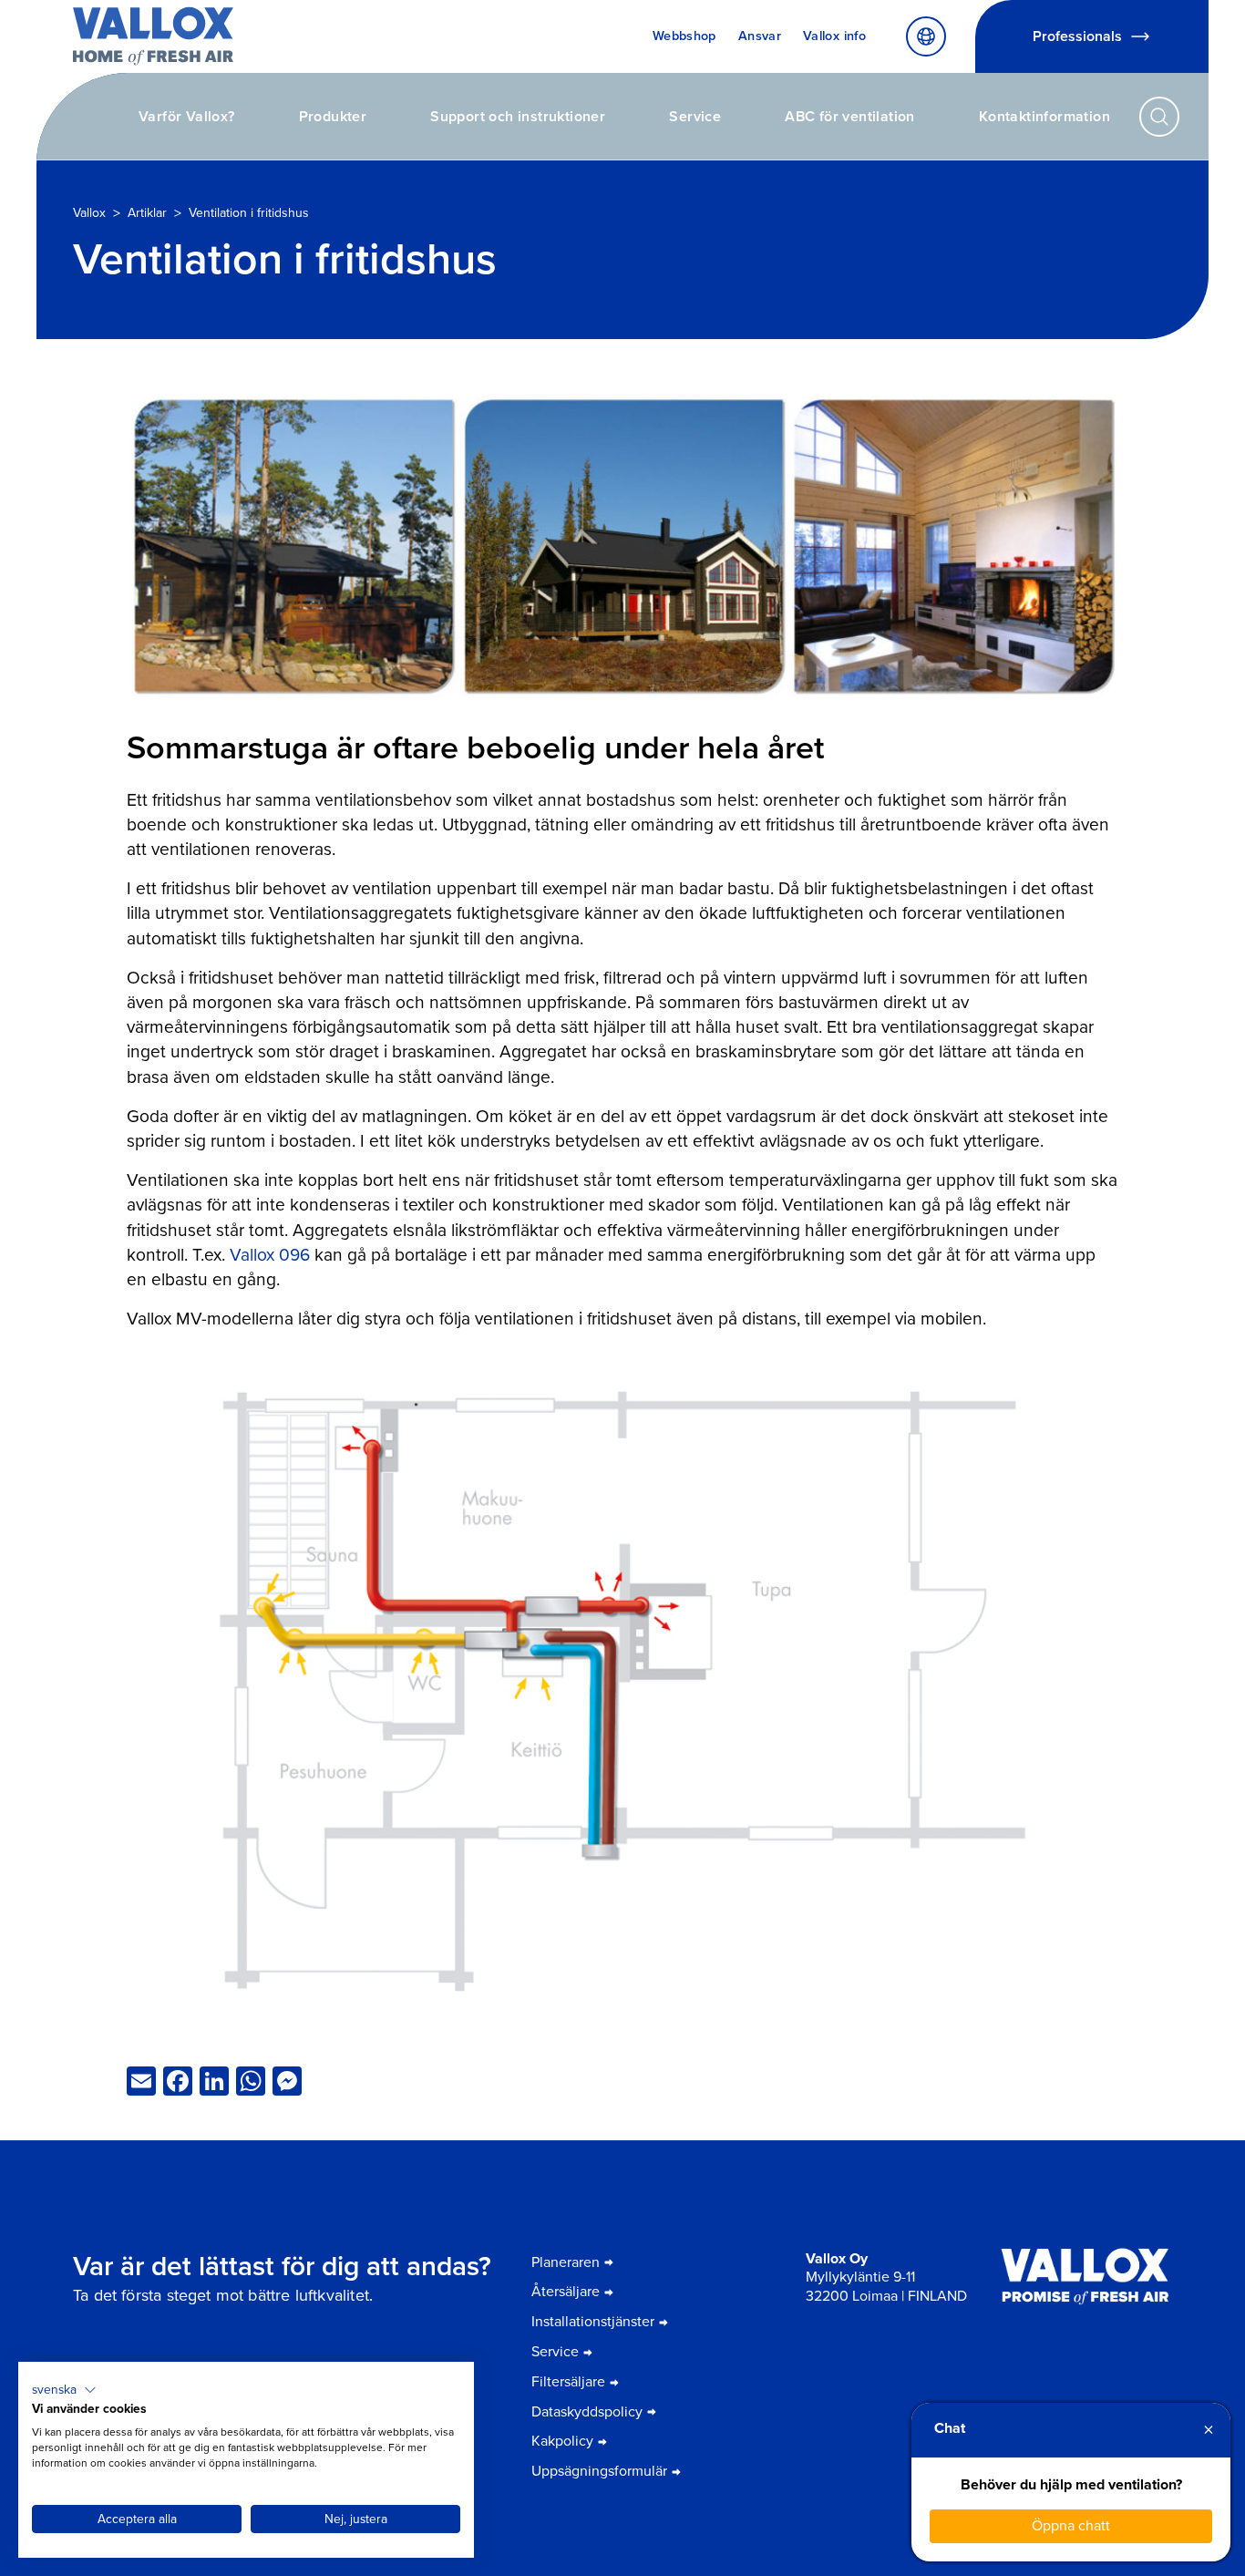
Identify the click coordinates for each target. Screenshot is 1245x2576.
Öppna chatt (1071, 2525)
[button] (64, 2390)
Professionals (1077, 36)
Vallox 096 (270, 1255)
